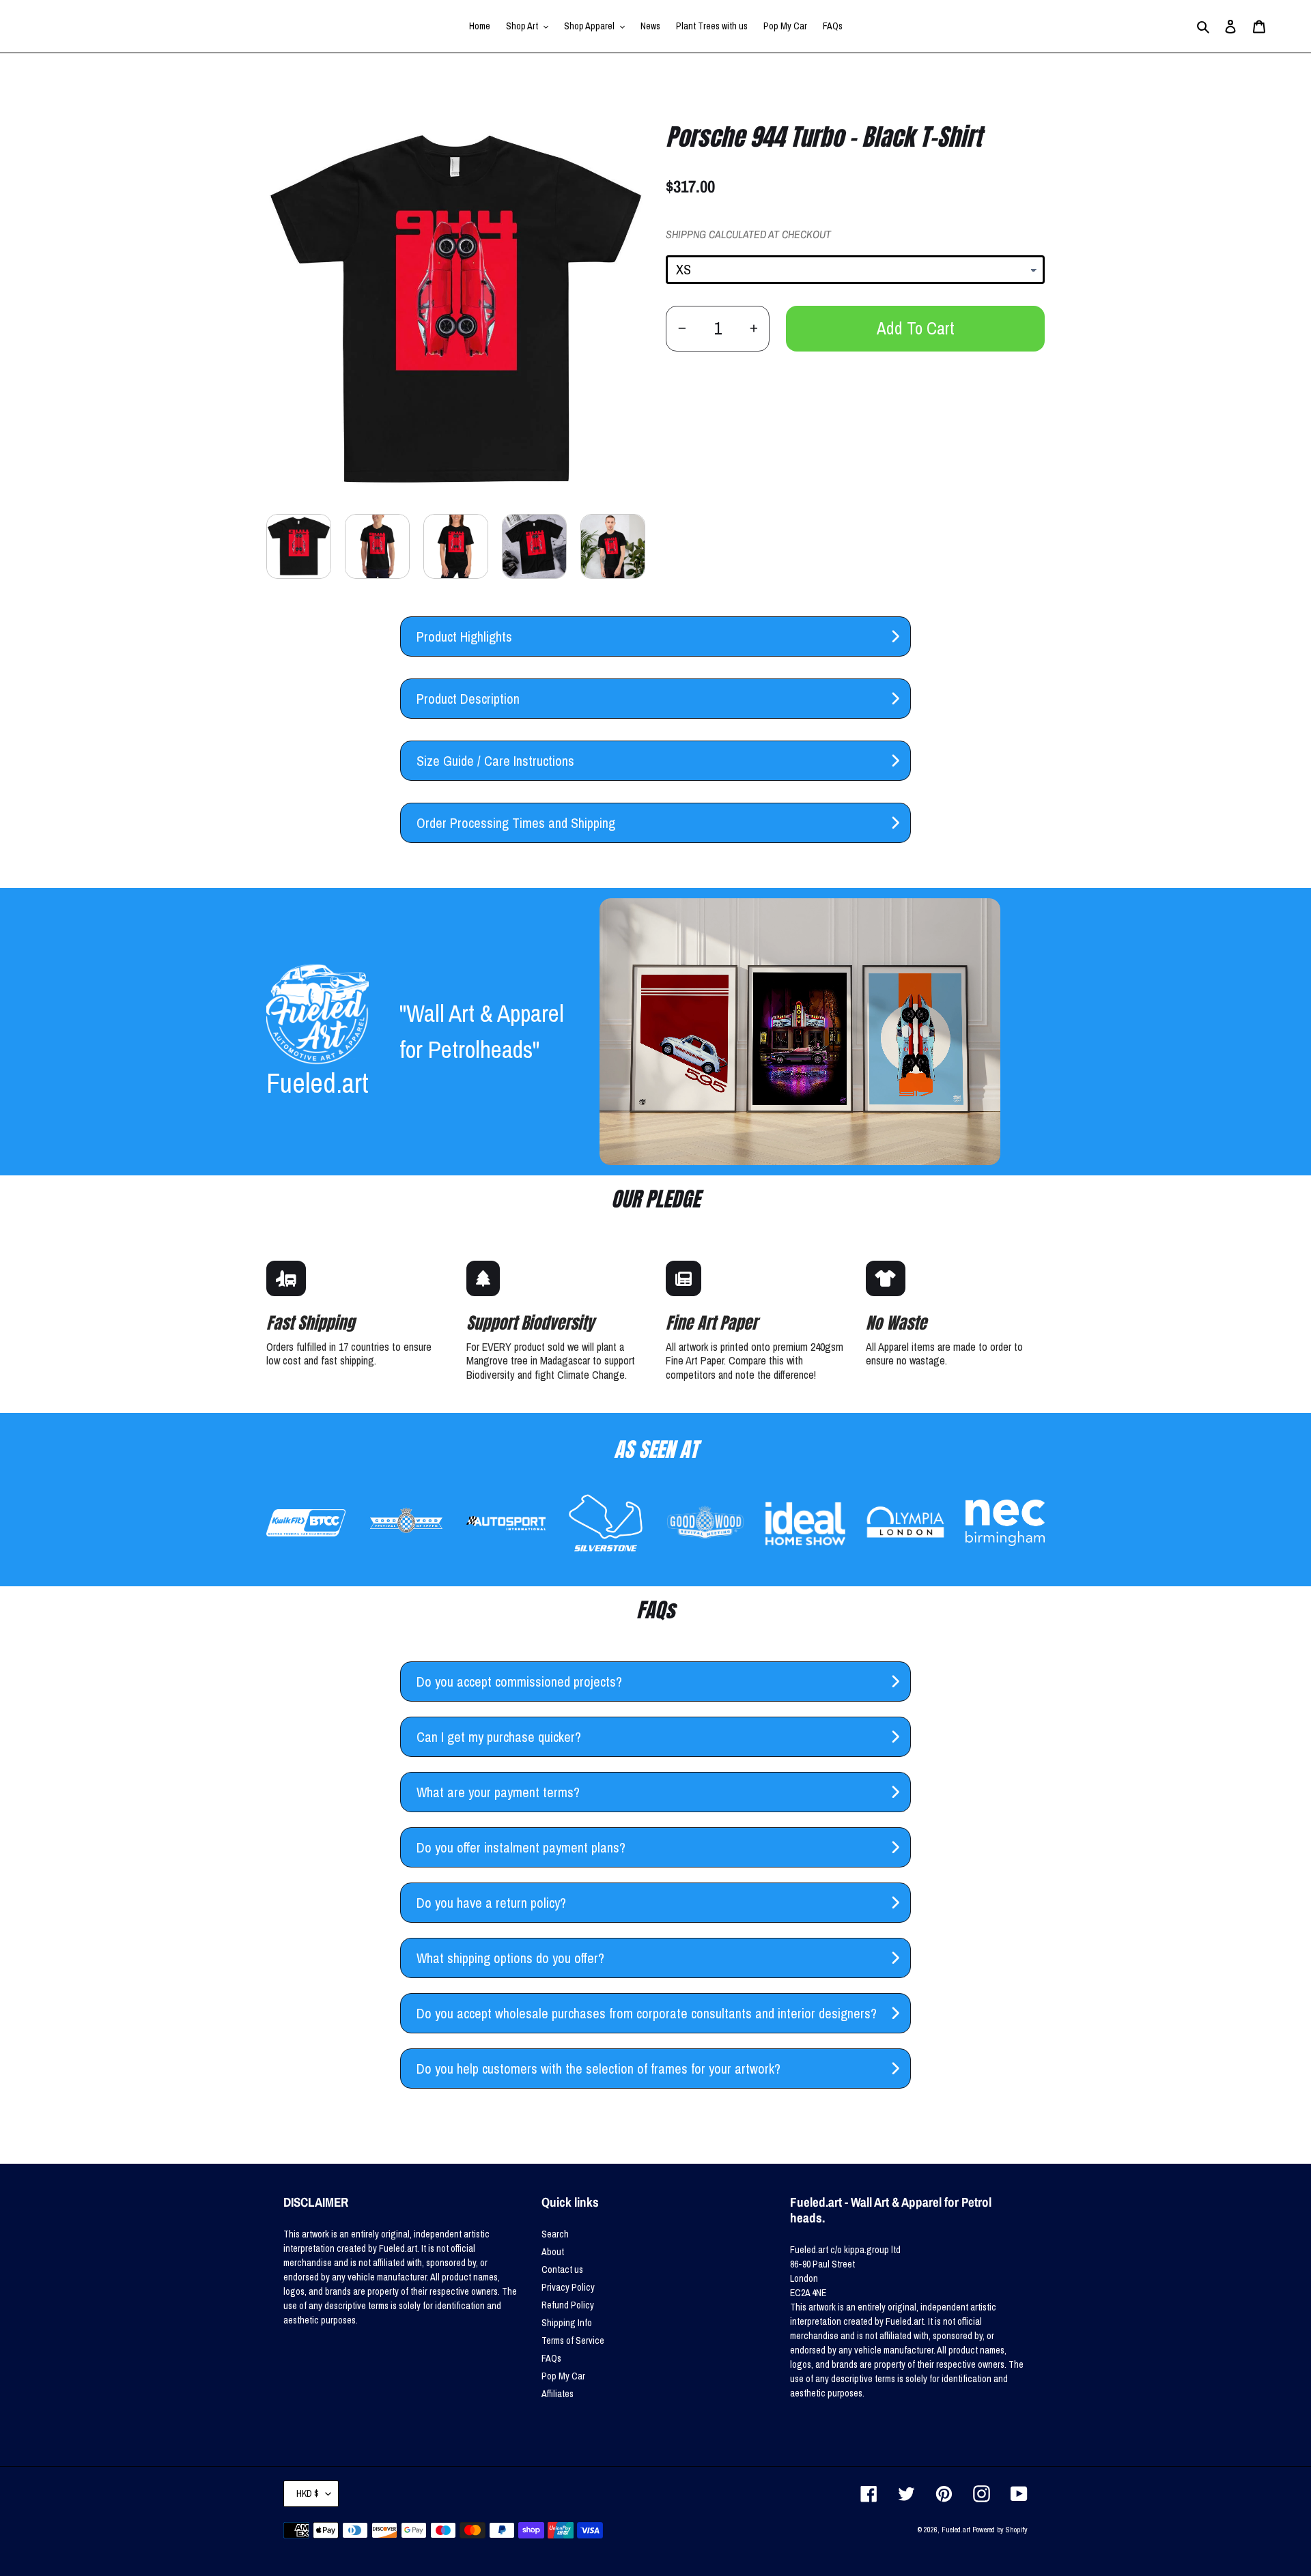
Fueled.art (956, 2530)
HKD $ (308, 2493)
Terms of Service (573, 2341)
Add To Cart (916, 328)
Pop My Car (563, 2376)
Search (555, 2234)
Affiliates (558, 2394)
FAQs (551, 2358)
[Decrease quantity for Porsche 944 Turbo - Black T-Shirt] (682, 329)
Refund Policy (568, 2305)
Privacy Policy (568, 2287)
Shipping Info (567, 2323)
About (553, 2252)
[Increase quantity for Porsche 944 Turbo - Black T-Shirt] (753, 329)
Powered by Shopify (1000, 2530)
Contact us (562, 2270)
